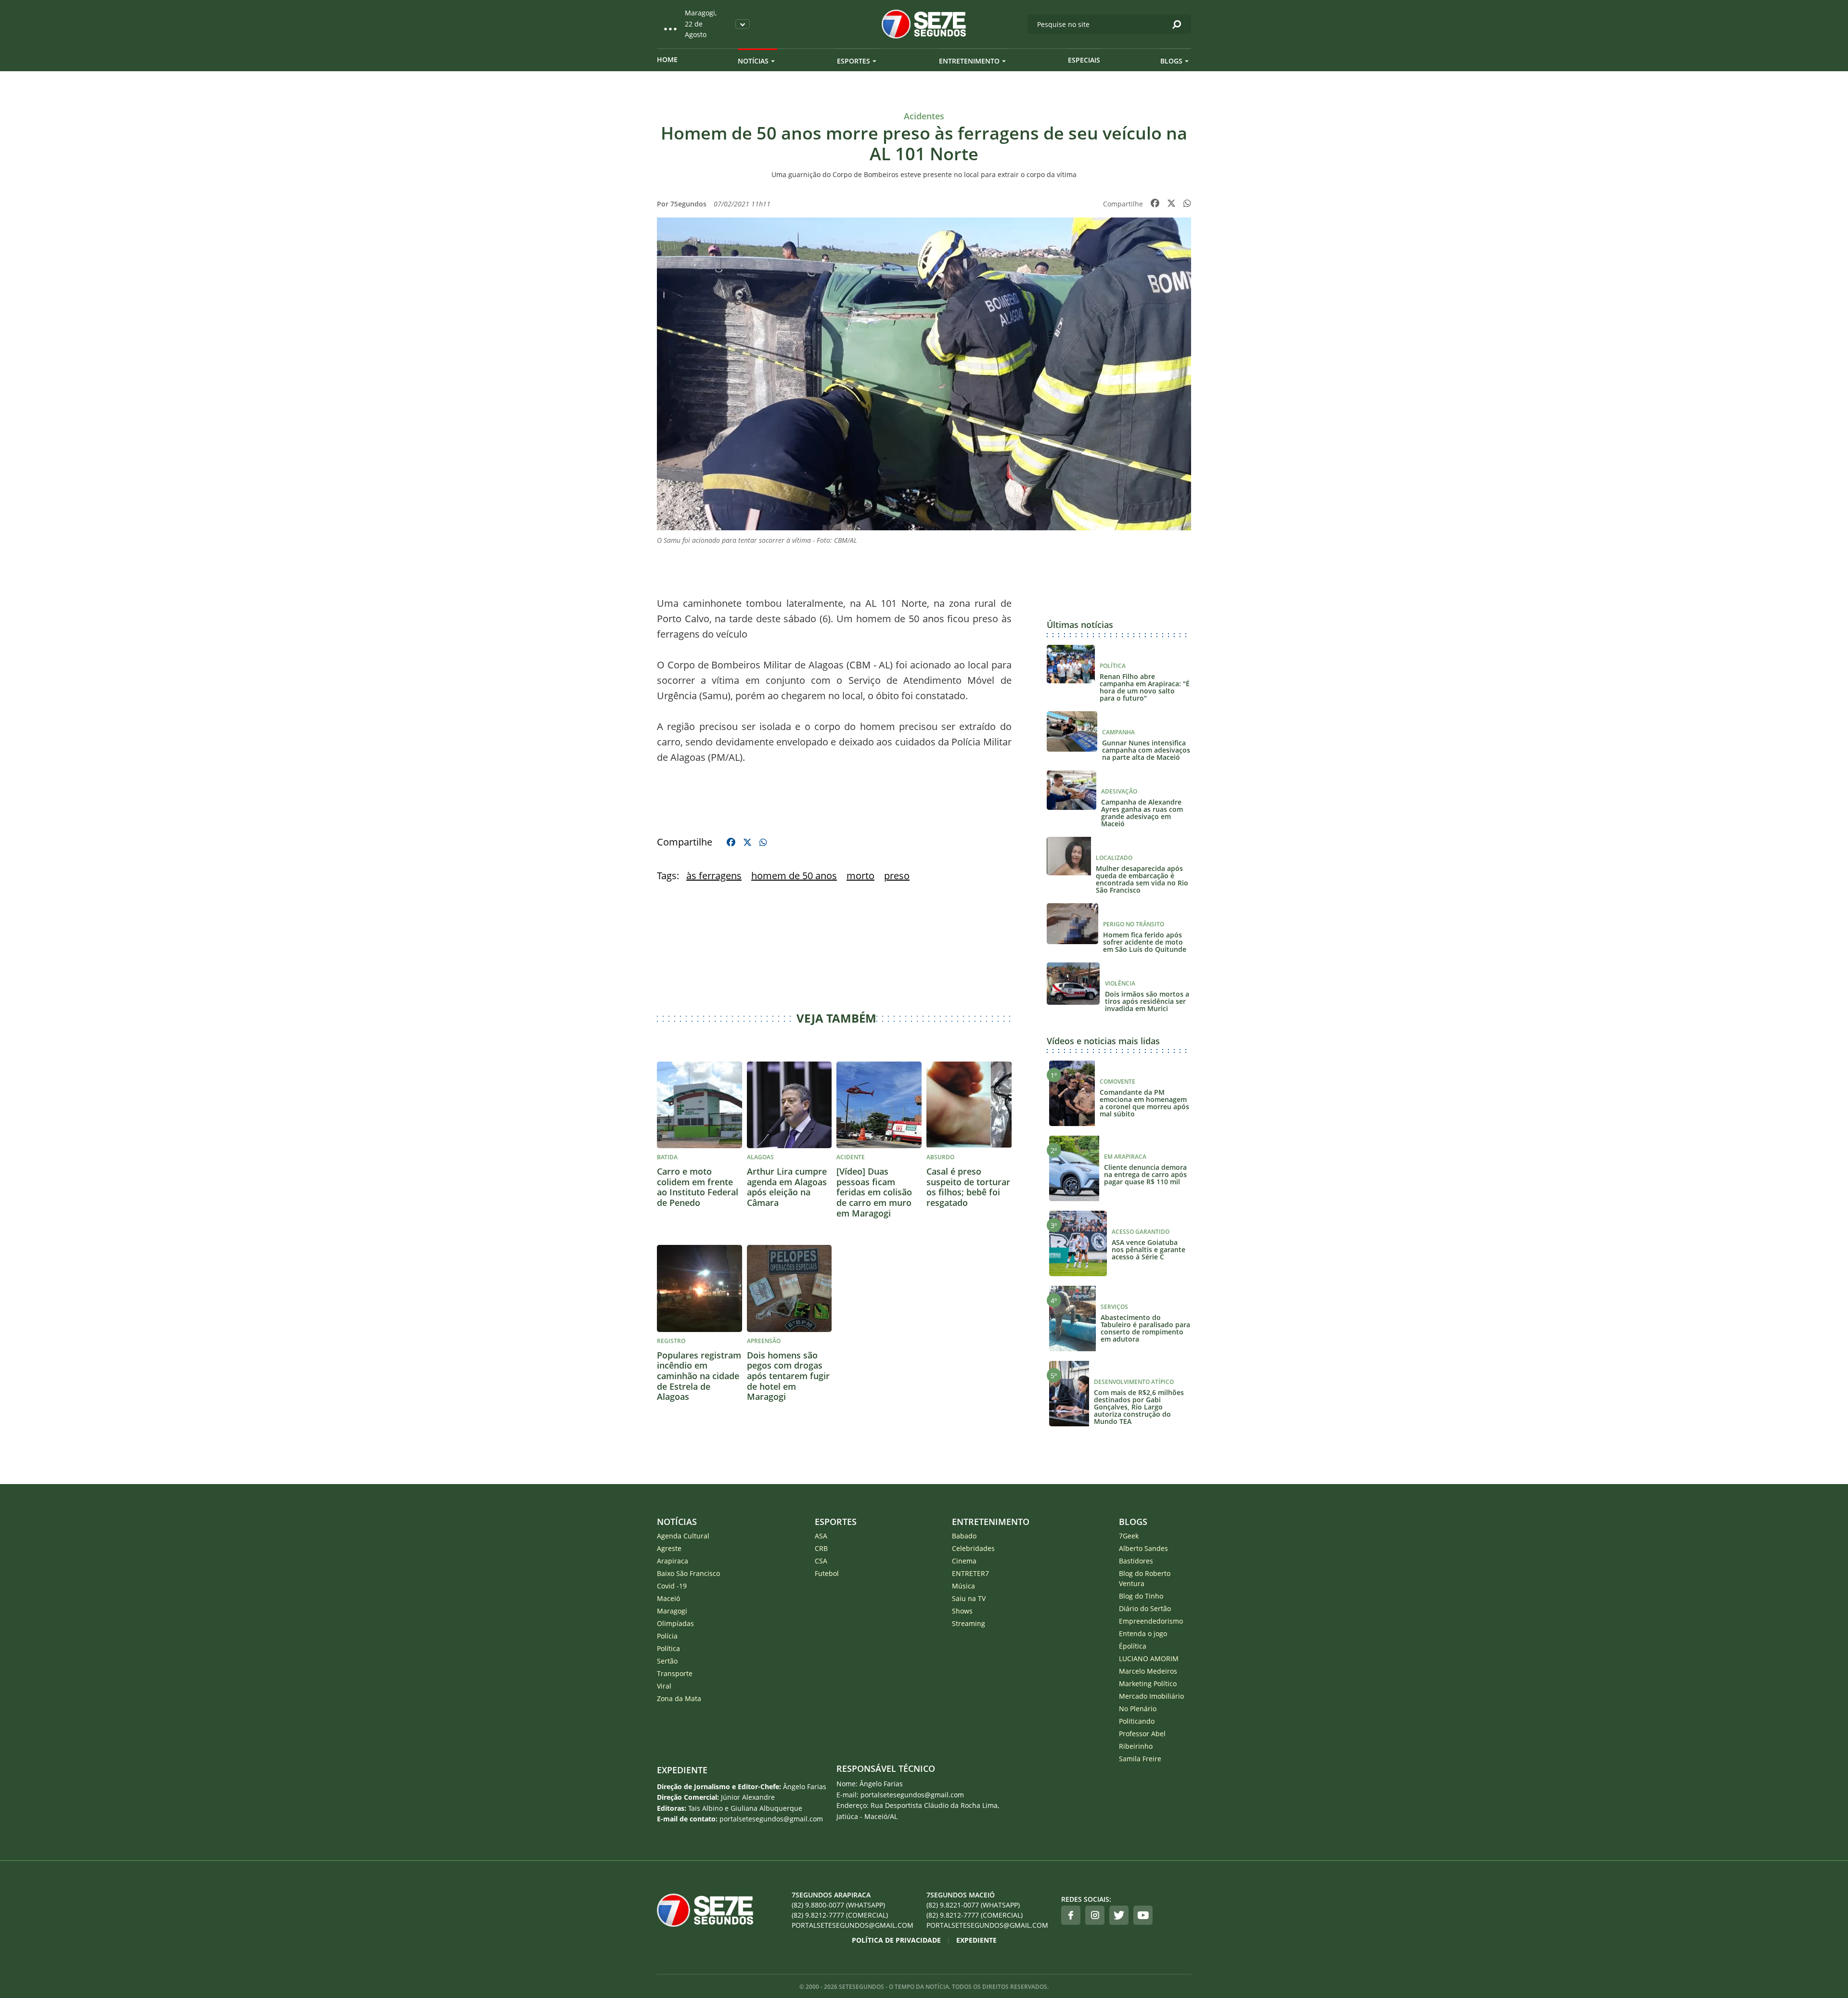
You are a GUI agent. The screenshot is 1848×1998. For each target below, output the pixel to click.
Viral (664, 1686)
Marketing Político (1148, 1684)
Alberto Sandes (1143, 1548)
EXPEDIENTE (682, 1770)
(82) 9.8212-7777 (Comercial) (840, 1915)
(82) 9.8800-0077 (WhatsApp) (838, 1905)
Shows (962, 1611)
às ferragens (714, 876)
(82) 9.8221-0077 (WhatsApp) (973, 1905)
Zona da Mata (679, 1698)
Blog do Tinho (1141, 1596)
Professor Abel (1142, 1734)
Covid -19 (672, 1586)
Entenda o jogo (1143, 1633)
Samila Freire (1140, 1759)
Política (668, 1648)
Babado (964, 1536)
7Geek (1129, 1536)
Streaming (969, 1623)
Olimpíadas (675, 1623)
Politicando (1137, 1721)
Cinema (964, 1561)
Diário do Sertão (1145, 1608)
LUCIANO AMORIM (1149, 1659)
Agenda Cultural (683, 1536)
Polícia (667, 1636)
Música (963, 1586)
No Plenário (1138, 1709)
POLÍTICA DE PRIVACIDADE (896, 1940)
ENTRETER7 (970, 1573)
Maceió (668, 1598)
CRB (821, 1548)
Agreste (669, 1548)
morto (860, 876)
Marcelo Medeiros (1148, 1671)
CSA (821, 1561)
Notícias (753, 61)
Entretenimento (969, 61)
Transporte (675, 1673)
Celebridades (973, 1548)
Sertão (667, 1661)
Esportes (853, 61)
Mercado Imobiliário (1151, 1696)
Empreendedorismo (1151, 1621)
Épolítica (1133, 1646)
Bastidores (1136, 1561)
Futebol (827, 1573)
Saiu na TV (969, 1598)
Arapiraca (673, 1561)
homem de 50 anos (794, 876)
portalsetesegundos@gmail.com (853, 1925)
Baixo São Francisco (688, 1573)
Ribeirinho (1136, 1746)
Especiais (1084, 60)
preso (897, 876)
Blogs (1171, 61)
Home (667, 59)
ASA (821, 1536)
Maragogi (672, 1611)
